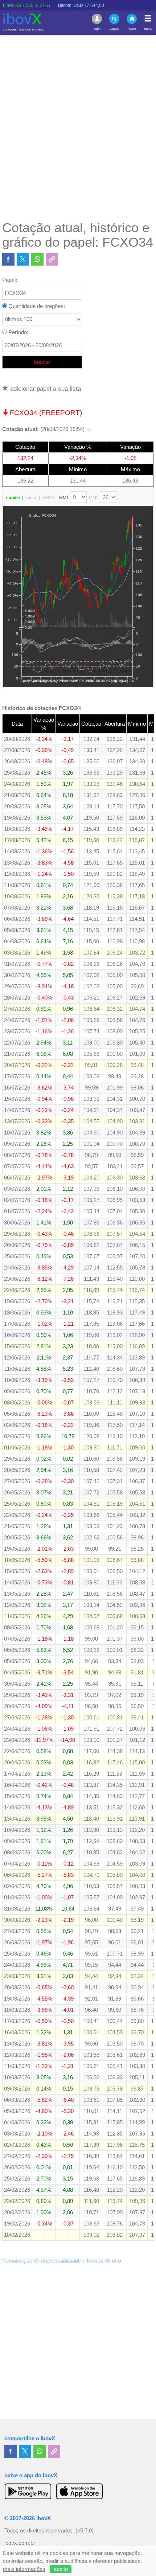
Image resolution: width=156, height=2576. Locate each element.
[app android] (28, 2491)
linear (31, 498)
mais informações (24, 2569)
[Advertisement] (78, 127)
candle (13, 498)
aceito (61, 2569)
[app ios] (79, 2491)
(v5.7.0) (85, 2531)
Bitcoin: (61, 5)
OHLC (49, 498)
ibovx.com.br (20, 2543)
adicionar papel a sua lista (45, 389)
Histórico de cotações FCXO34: (42, 708)
